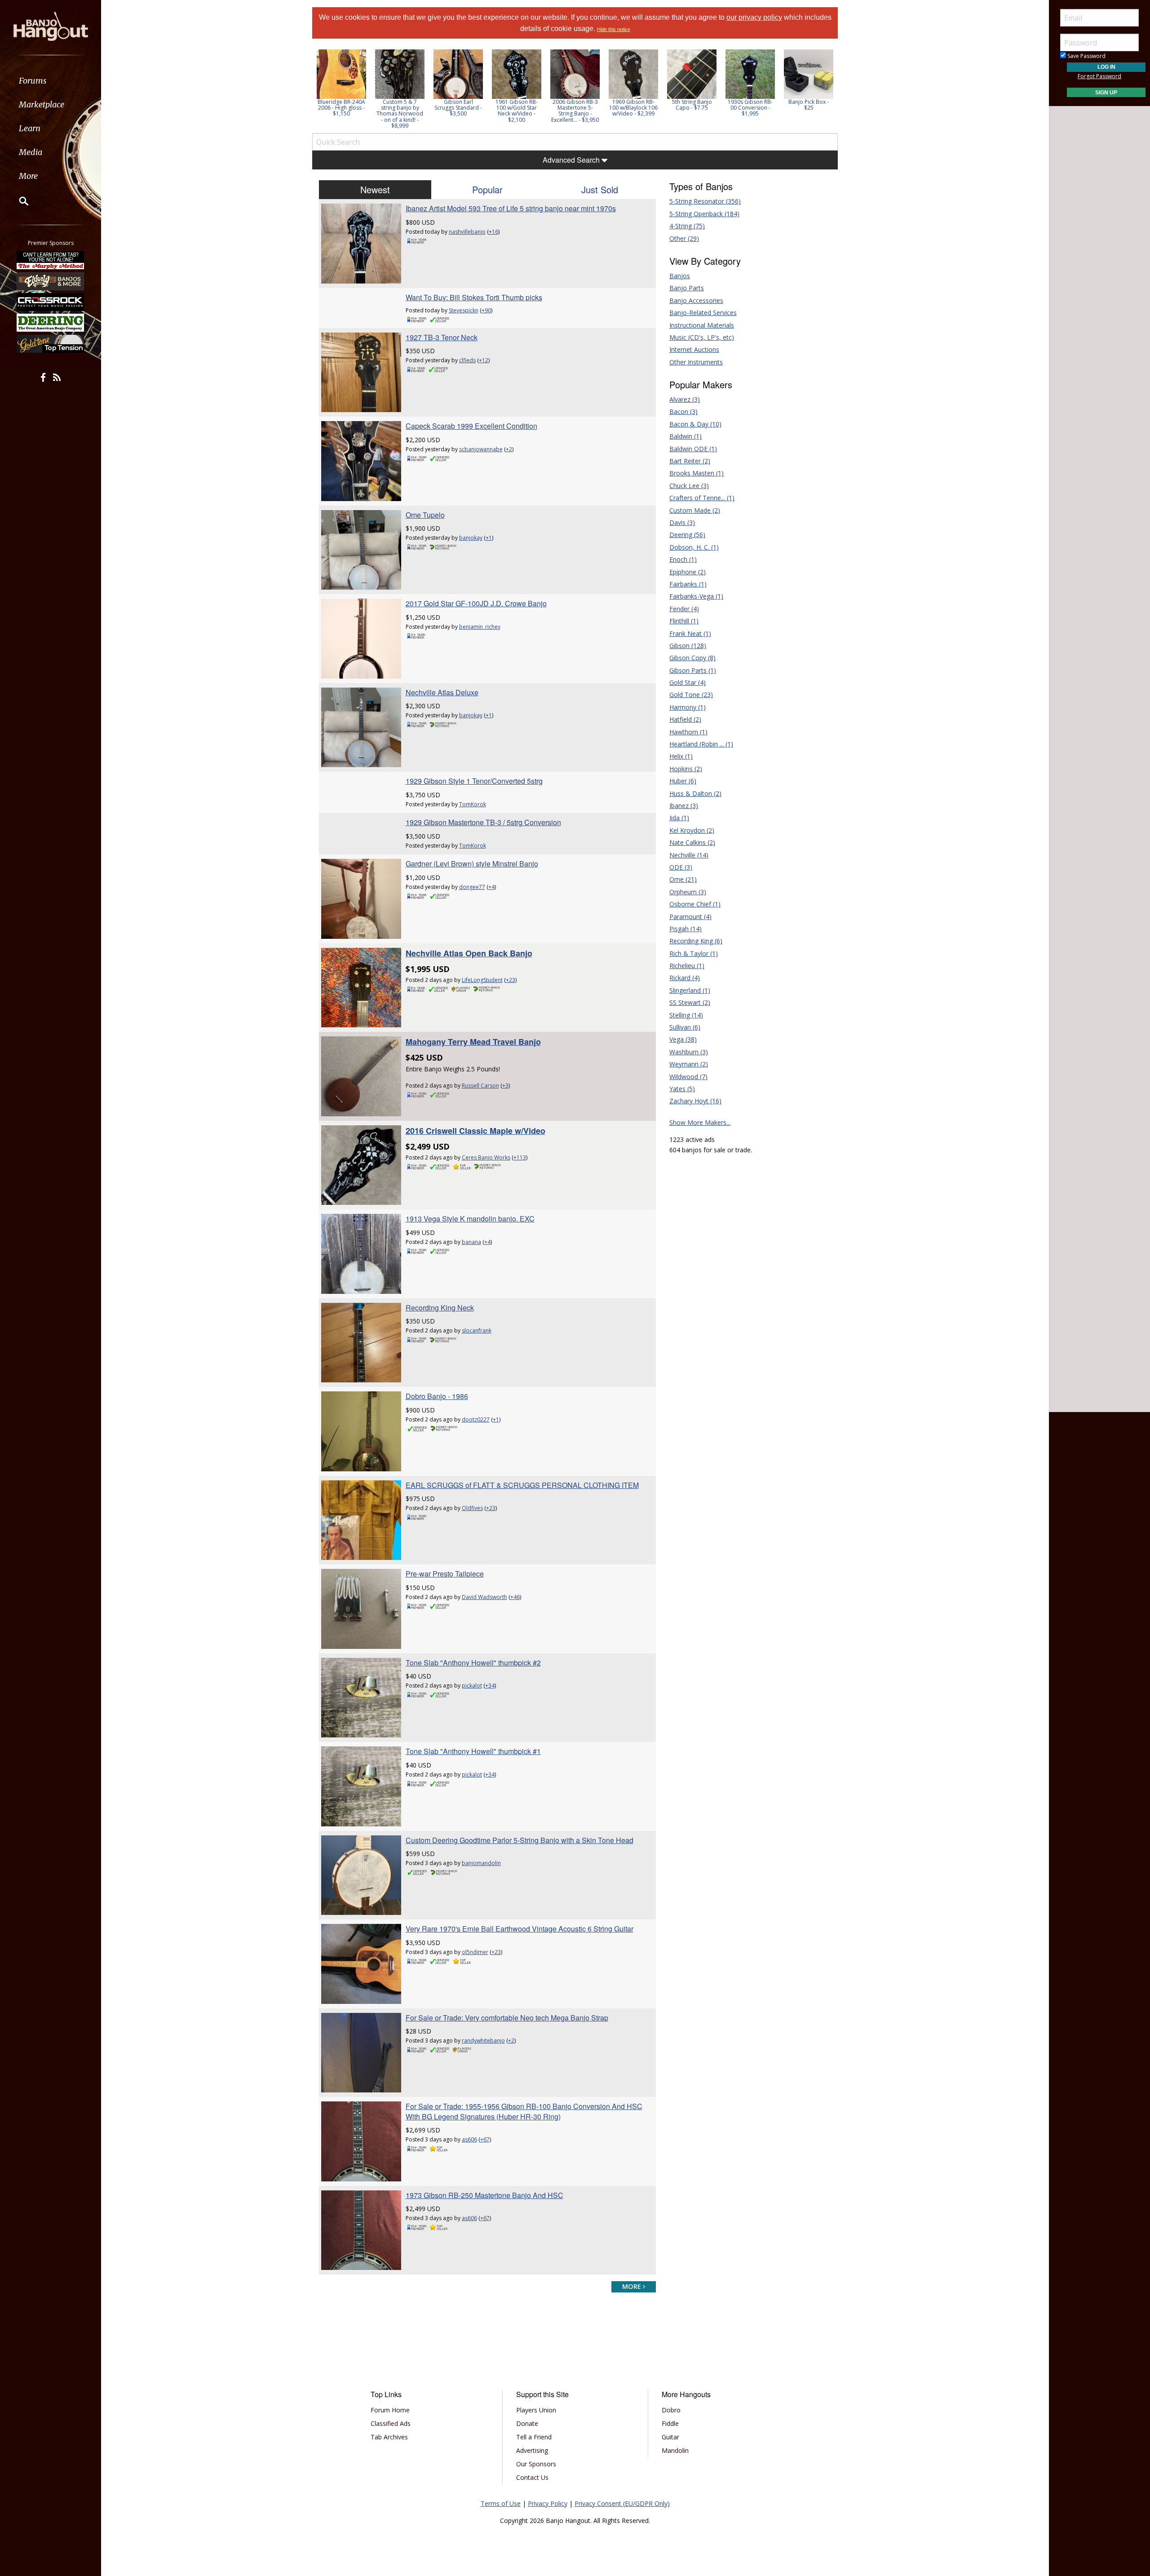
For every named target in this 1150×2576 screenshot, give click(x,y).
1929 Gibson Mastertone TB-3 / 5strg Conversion (483, 822)
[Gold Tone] (51, 344)
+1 (489, 538)
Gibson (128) (688, 646)
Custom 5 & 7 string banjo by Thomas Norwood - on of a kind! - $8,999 (400, 114)
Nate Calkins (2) (692, 842)
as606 (469, 2139)
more (632, 2286)
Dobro (671, 2410)
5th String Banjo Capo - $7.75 (692, 105)
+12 (484, 360)
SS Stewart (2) (690, 1002)
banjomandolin (481, 1863)
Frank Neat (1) (690, 633)
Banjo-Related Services (703, 313)
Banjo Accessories (696, 300)
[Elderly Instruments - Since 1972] (51, 281)
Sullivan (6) (685, 1027)
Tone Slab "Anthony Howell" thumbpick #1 (473, 1751)
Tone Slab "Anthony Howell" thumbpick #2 (473, 1663)
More (28, 176)
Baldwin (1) (686, 436)
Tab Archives (389, 2437)
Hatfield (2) (685, 719)
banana (471, 1242)
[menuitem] (51, 81)
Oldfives (472, 1508)
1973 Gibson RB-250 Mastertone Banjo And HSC (484, 2195)
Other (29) (684, 238)
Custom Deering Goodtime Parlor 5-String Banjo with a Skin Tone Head (520, 1840)
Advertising (532, 2450)
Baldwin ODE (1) (693, 449)
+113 (520, 1157)
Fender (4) (684, 609)
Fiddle (670, 2423)
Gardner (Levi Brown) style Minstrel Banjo (472, 864)
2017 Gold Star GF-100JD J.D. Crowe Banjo (476, 603)
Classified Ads (391, 2423)
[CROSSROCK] (51, 302)
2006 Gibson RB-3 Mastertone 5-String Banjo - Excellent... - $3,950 (575, 111)
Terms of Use (501, 2503)
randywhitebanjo (483, 2041)
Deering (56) (687, 535)
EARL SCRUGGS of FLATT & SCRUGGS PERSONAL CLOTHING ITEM (522, 1485)
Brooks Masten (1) (697, 473)
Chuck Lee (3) (689, 486)
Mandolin (675, 2450)
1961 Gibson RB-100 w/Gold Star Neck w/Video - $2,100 (517, 111)
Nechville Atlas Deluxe (442, 692)
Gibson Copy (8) (692, 658)
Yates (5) (682, 1089)
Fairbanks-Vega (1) (696, 596)
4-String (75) (687, 226)
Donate (527, 2423)
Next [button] (825, 89)
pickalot (472, 1686)
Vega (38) (683, 1039)
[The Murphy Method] (51, 260)
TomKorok (473, 804)
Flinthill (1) (684, 621)
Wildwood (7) (688, 1077)
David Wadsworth (484, 1597)
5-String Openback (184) (704, 214)
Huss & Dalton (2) (695, 793)
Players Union (536, 2410)
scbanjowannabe (481, 449)
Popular (487, 189)
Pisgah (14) (686, 929)
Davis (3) (682, 522)
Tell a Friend (534, 2437)
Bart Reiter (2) (690, 461)
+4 (491, 887)
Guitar (670, 2437)
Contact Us (532, 2477)
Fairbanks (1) (688, 584)
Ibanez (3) (684, 806)
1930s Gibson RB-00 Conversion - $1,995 (750, 108)
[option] (341, 83)
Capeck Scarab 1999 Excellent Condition (471, 426)
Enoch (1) (683, 559)
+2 (509, 449)
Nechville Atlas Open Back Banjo (469, 953)
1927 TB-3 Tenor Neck (442, 337)
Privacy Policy (548, 2503)
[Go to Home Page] (51, 26)
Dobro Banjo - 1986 (437, 1396)
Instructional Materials (702, 325)
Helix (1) (681, 756)
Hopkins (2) (686, 769)
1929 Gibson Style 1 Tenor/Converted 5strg (474, 781)
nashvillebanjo (467, 232)
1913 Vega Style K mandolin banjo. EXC (470, 1219)
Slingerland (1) (690, 990)
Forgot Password (1099, 76)
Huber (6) (683, 781)
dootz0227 (476, 1419)
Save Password (1086, 56)
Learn (30, 128)
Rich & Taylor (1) (694, 953)
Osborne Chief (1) (695, 904)
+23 (511, 980)
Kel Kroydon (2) (692, 830)
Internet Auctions (694, 349)
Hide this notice (614, 29)
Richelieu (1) (687, 966)
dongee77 (472, 887)
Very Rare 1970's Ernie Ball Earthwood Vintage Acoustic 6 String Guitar (520, 1929)
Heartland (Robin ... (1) (701, 744)
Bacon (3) (683, 411)
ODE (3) (681, 867)
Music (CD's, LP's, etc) (702, 337)
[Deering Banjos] (51, 323)
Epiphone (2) (688, 572)
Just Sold (600, 189)
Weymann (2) (689, 1064)
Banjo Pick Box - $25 (809, 105)
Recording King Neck (440, 1308)
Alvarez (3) (685, 399)
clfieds (467, 360)
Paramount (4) (690, 917)
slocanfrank (477, 1330)
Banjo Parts (687, 288)
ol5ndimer (475, 1952)
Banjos (680, 276)
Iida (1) (679, 818)
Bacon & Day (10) (695, 424)
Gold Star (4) (688, 682)
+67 (485, 2139)
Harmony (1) (688, 707)
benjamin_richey (480, 627)
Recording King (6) (696, 941)
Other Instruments (696, 362)
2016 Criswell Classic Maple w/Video (475, 1131)
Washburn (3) (689, 1052)
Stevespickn (464, 310)
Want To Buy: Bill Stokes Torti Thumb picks (474, 297)
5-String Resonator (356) (705, 201)
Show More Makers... (700, 1122)
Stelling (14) (686, 1015)
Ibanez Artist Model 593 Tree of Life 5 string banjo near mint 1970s (511, 208)
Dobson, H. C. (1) (694, 547)
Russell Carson (480, 1086)
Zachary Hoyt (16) (695, 1101)
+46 (515, 1597)
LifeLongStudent (482, 980)
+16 (493, 232)
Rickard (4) (685, 978)
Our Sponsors (536, 2464)
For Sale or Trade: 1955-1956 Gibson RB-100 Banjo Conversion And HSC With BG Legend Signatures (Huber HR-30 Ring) (524, 2111)
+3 (505, 1086)
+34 (490, 1686)
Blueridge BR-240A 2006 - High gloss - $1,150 (341, 108)
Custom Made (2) (695, 510)
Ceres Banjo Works (486, 1157)
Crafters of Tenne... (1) (702, 498)
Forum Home (390, 2410)
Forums (33, 81)
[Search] (18, 201)
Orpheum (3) (688, 892)
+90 (486, 310)
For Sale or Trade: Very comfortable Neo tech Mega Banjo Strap (507, 2018)
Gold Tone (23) (691, 695)
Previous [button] (317, 89)
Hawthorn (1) (688, 732)
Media (31, 152)
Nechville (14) (689, 855)
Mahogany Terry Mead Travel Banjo (473, 1042)
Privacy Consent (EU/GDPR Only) (622, 2503)
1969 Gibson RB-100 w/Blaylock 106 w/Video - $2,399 (633, 108)
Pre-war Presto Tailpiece (445, 1574)
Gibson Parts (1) (693, 670)
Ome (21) (683, 879)
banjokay (471, 538)
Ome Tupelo (425, 515)
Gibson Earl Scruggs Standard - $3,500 (458, 108)
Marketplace (42, 104)
